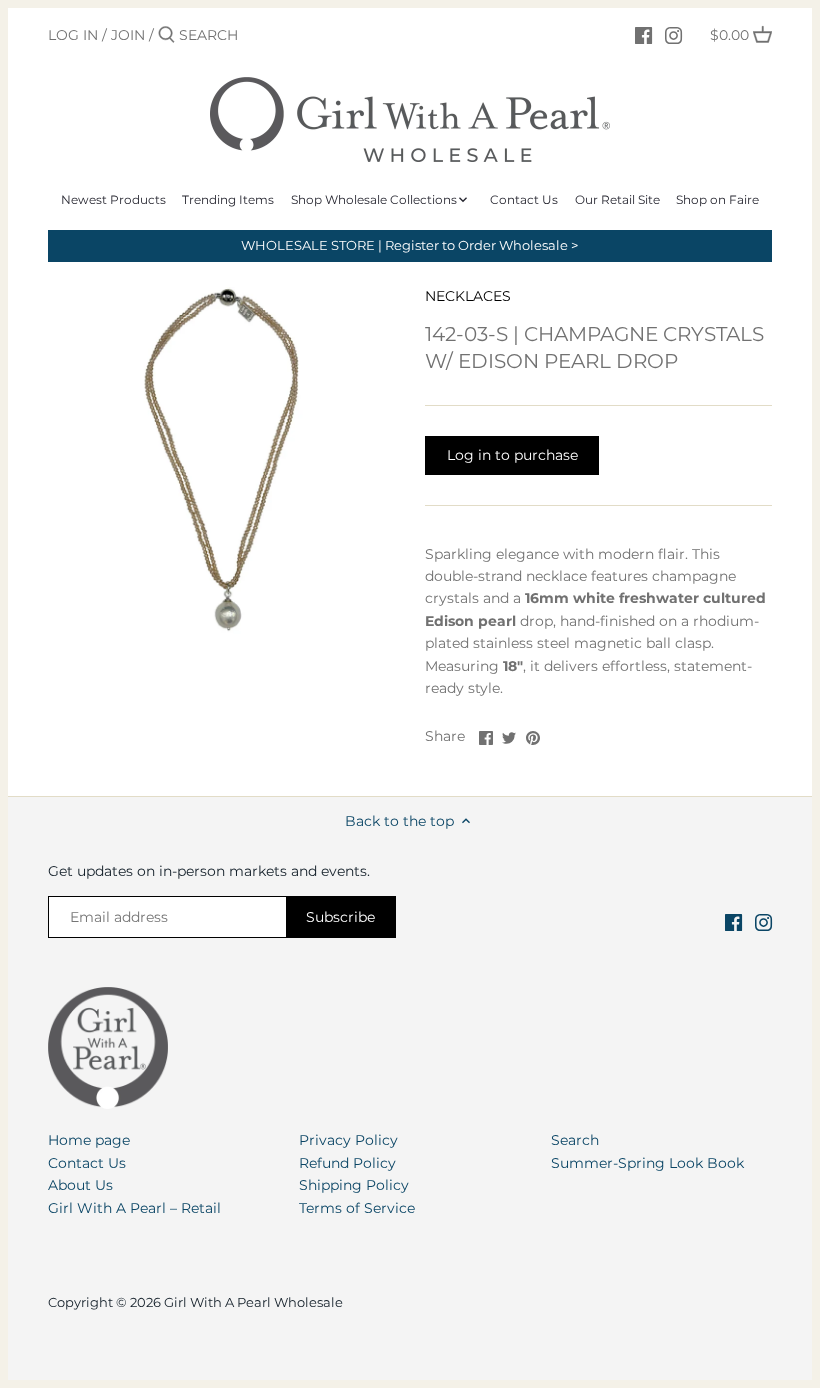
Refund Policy (347, 1163)
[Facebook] (643, 34)
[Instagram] (673, 34)
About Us (80, 1185)
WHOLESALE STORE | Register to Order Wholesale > (409, 245)
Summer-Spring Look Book (647, 1163)
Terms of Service (357, 1208)
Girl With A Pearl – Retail (134, 1208)
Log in (73, 35)
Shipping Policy (354, 1185)
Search (575, 1140)
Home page (89, 1140)
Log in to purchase (512, 455)
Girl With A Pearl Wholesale (253, 1302)
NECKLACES (468, 296)
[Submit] (166, 35)
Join (128, 35)
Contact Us (87, 1163)
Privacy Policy (348, 1140)
